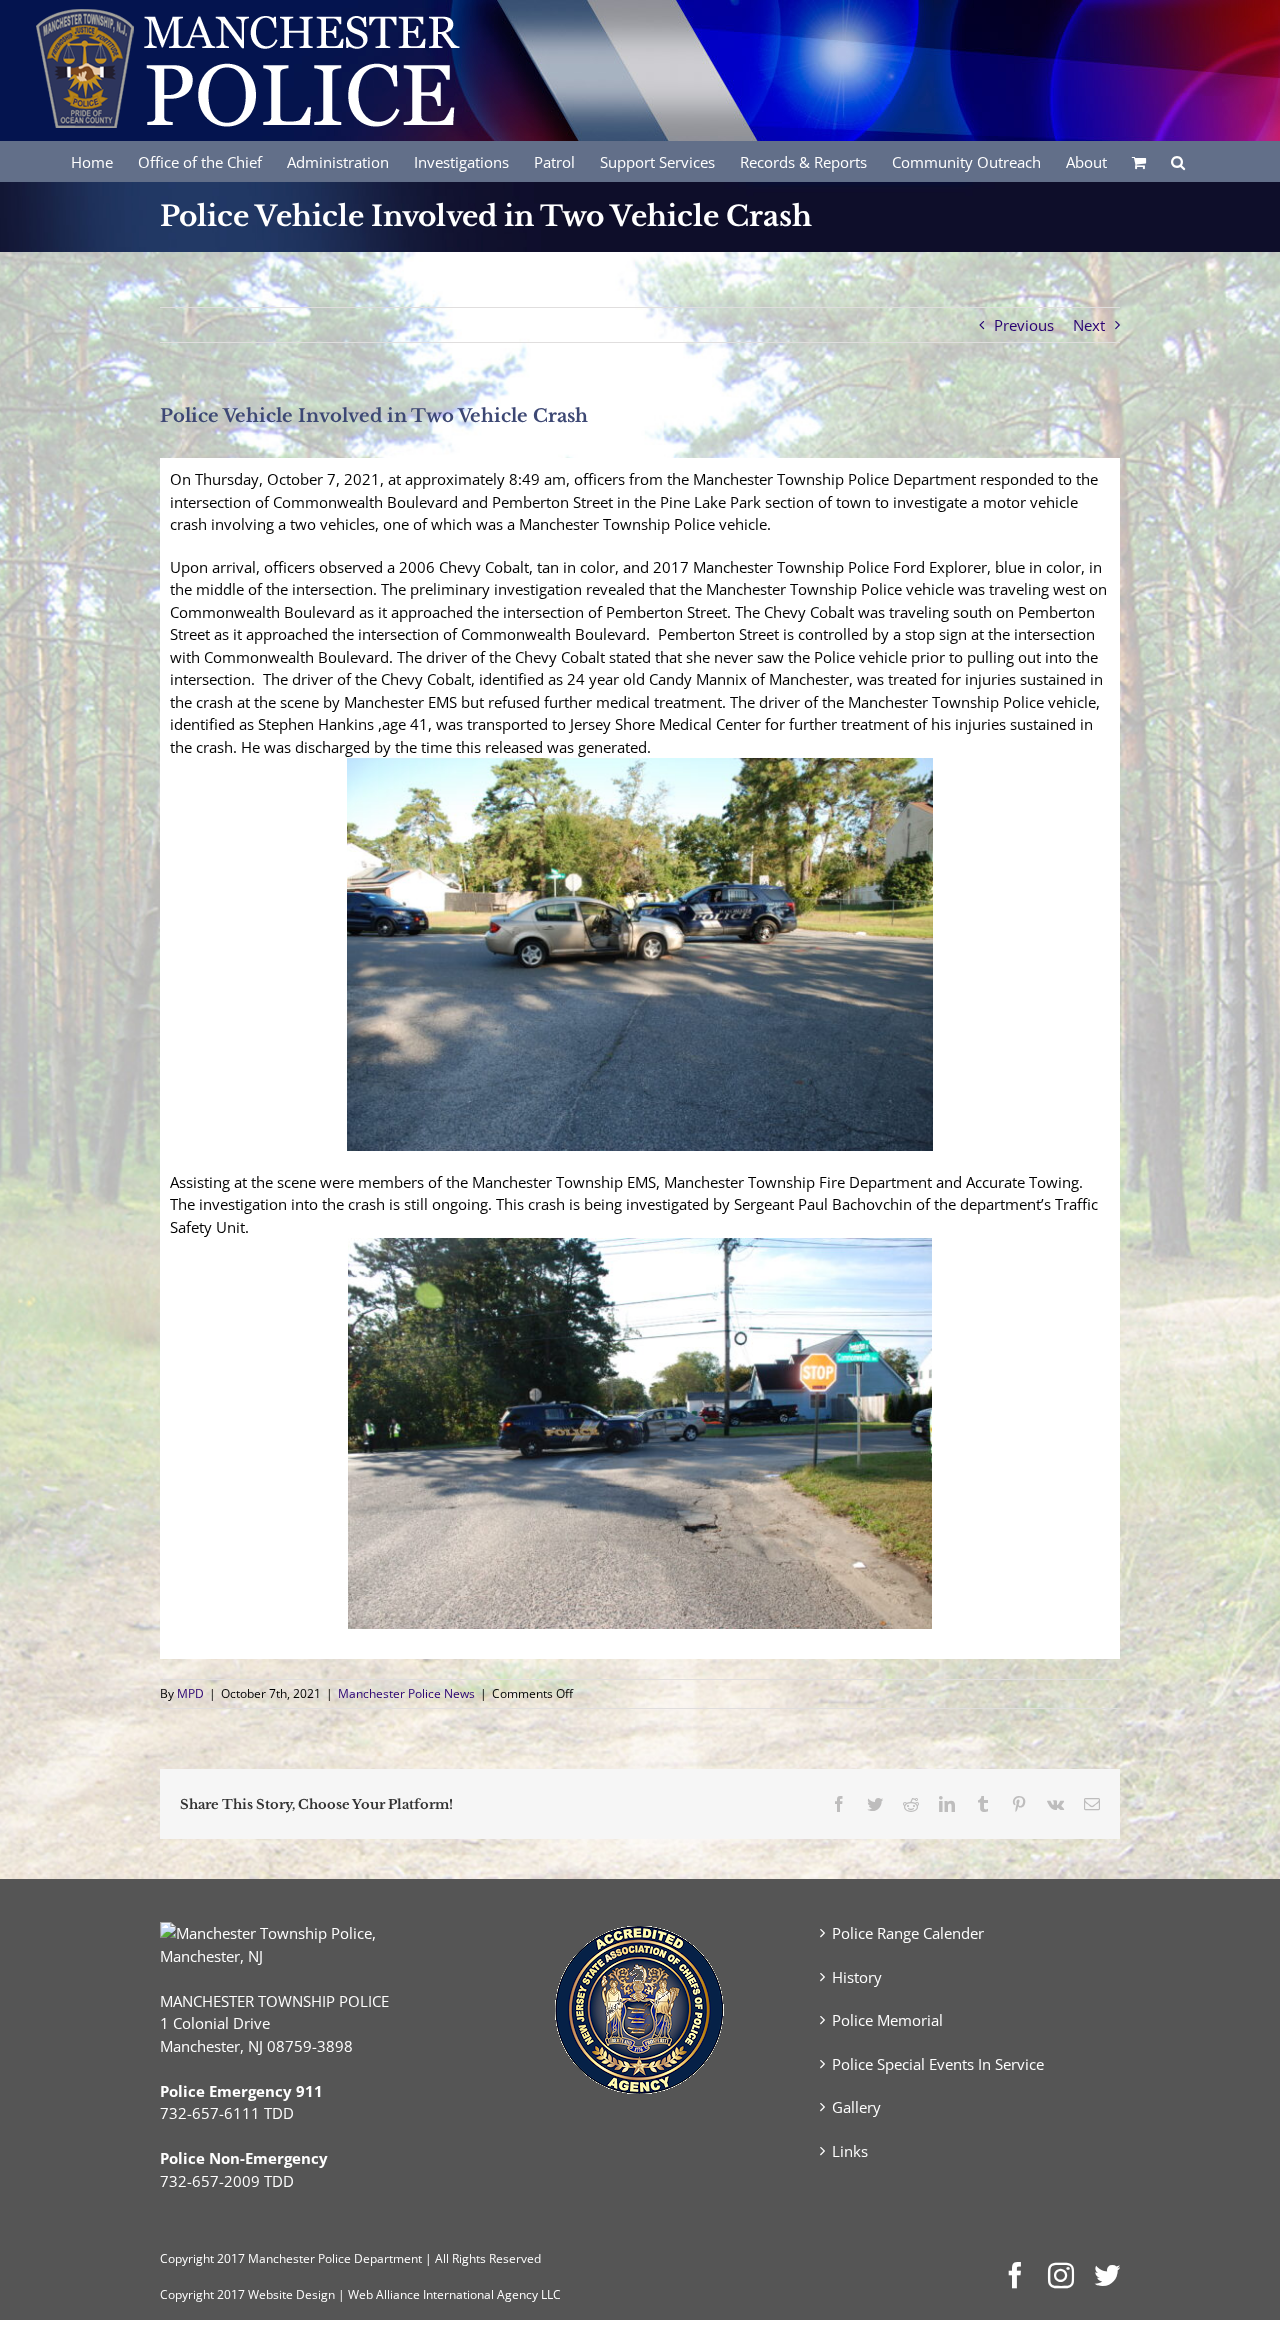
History (857, 1977)
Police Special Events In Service (938, 2064)
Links (850, 2151)
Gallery (856, 2107)
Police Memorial (887, 2020)
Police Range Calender (908, 1933)
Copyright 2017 (202, 2294)
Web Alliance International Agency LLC (454, 2294)
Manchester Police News (406, 1693)
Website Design (291, 2294)
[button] (1178, 161)
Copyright (187, 2258)
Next (1089, 325)
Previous (1024, 325)
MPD (190, 1693)
